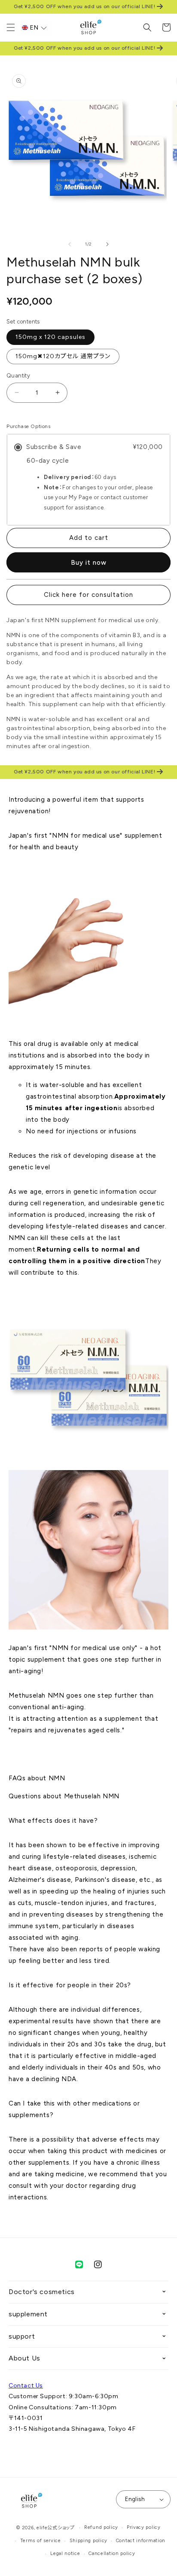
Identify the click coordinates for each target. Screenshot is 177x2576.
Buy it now (89, 563)
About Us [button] (24, 2358)
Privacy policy (144, 2527)
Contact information (141, 2541)
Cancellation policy (112, 2554)
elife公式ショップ (56, 2528)
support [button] (22, 2336)
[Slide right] (107, 244)
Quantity (18, 376)
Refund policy (101, 2527)
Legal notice (65, 2554)
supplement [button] (28, 2314)
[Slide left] (70, 244)
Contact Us (26, 2386)
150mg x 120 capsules (50, 337)
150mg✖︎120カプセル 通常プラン (63, 356)
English (135, 2499)
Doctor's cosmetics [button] (42, 2292)
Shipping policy (89, 2541)
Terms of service (41, 2541)
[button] (11, 27)
